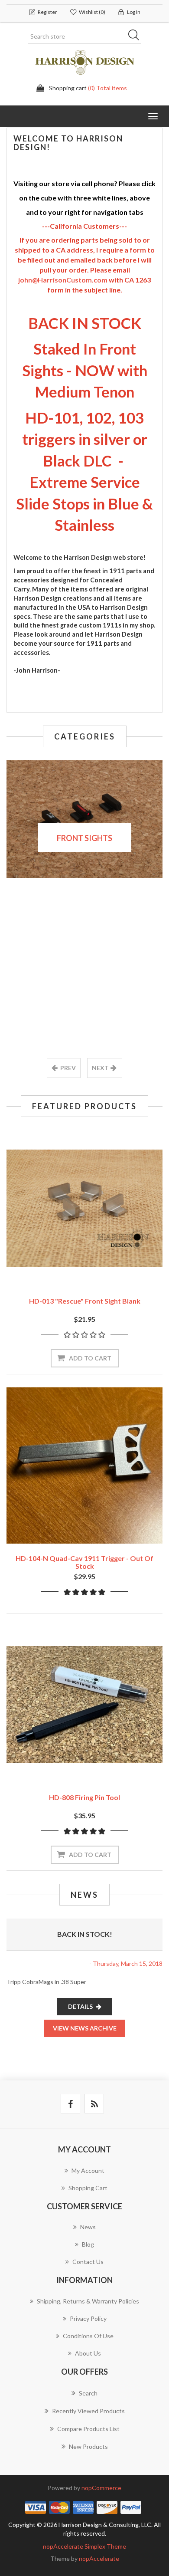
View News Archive (85, 2028)
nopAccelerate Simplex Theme (84, 2546)
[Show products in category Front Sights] (84, 819)
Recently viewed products (88, 2411)
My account (88, 2170)
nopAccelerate (99, 2558)
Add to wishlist (71, 1266)
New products (88, 2446)
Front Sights (84, 838)
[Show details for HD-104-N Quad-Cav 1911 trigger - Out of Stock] (84, 1465)
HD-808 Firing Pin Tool (84, 1797)
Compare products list (88, 2429)
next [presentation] (100, 1068)
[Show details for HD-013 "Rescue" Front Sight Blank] (84, 1208)
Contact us (88, 2262)
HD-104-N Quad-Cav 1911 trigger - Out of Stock (84, 1562)
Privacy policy (88, 2318)
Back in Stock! (85, 1934)
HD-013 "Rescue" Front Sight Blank (85, 1301)
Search (136, 36)
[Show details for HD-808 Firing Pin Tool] (84, 1705)
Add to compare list (98, 1266)
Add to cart (90, 1358)
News (88, 2227)
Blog (88, 2244)
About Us (88, 2353)
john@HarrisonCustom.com (63, 280)
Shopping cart (88, 2188)
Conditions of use (88, 2336)
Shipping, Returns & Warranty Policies (88, 2301)
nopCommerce (101, 2488)
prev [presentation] (68, 1068)
